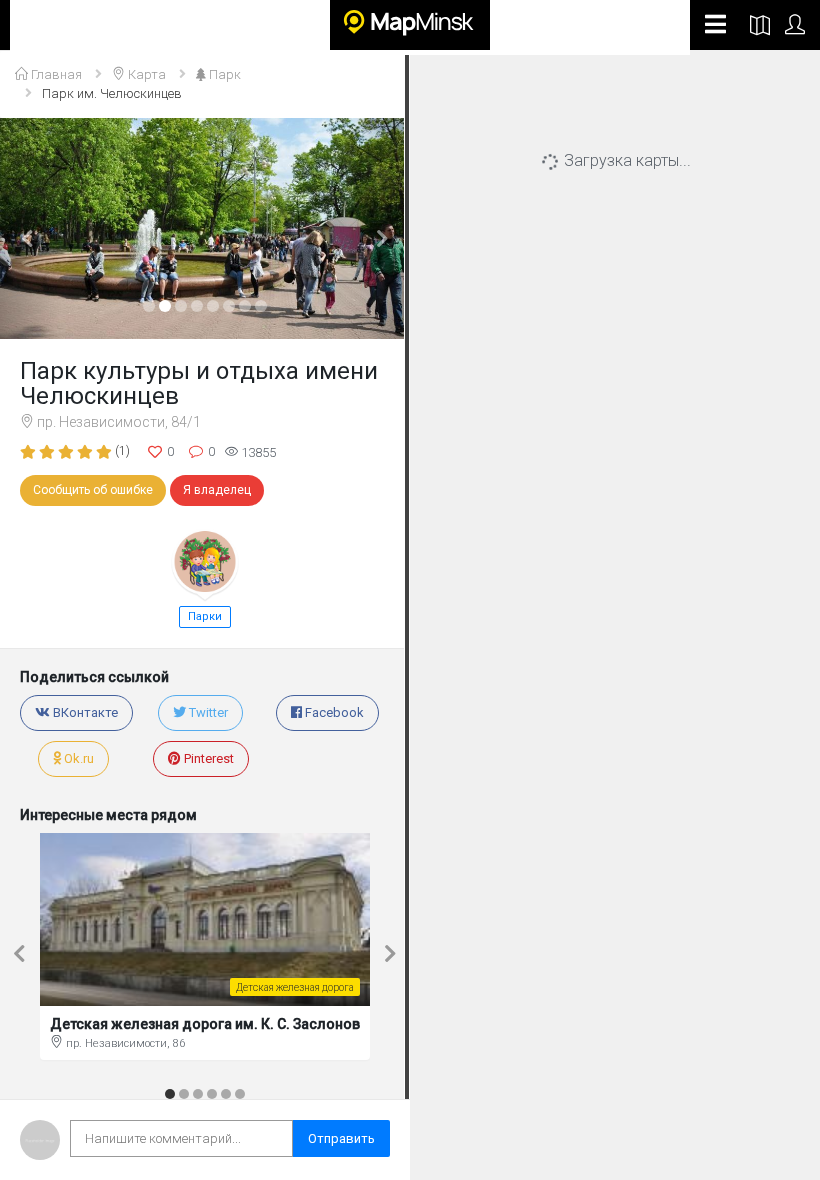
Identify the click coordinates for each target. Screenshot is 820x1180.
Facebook (333, 712)
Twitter (207, 712)
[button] (31, 228)
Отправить (341, 1138)
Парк (223, 74)
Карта (145, 74)
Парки (205, 616)
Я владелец (217, 490)
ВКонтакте (84, 712)
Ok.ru (77, 758)
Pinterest (207, 758)
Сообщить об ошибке (93, 490)
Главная (55, 74)
